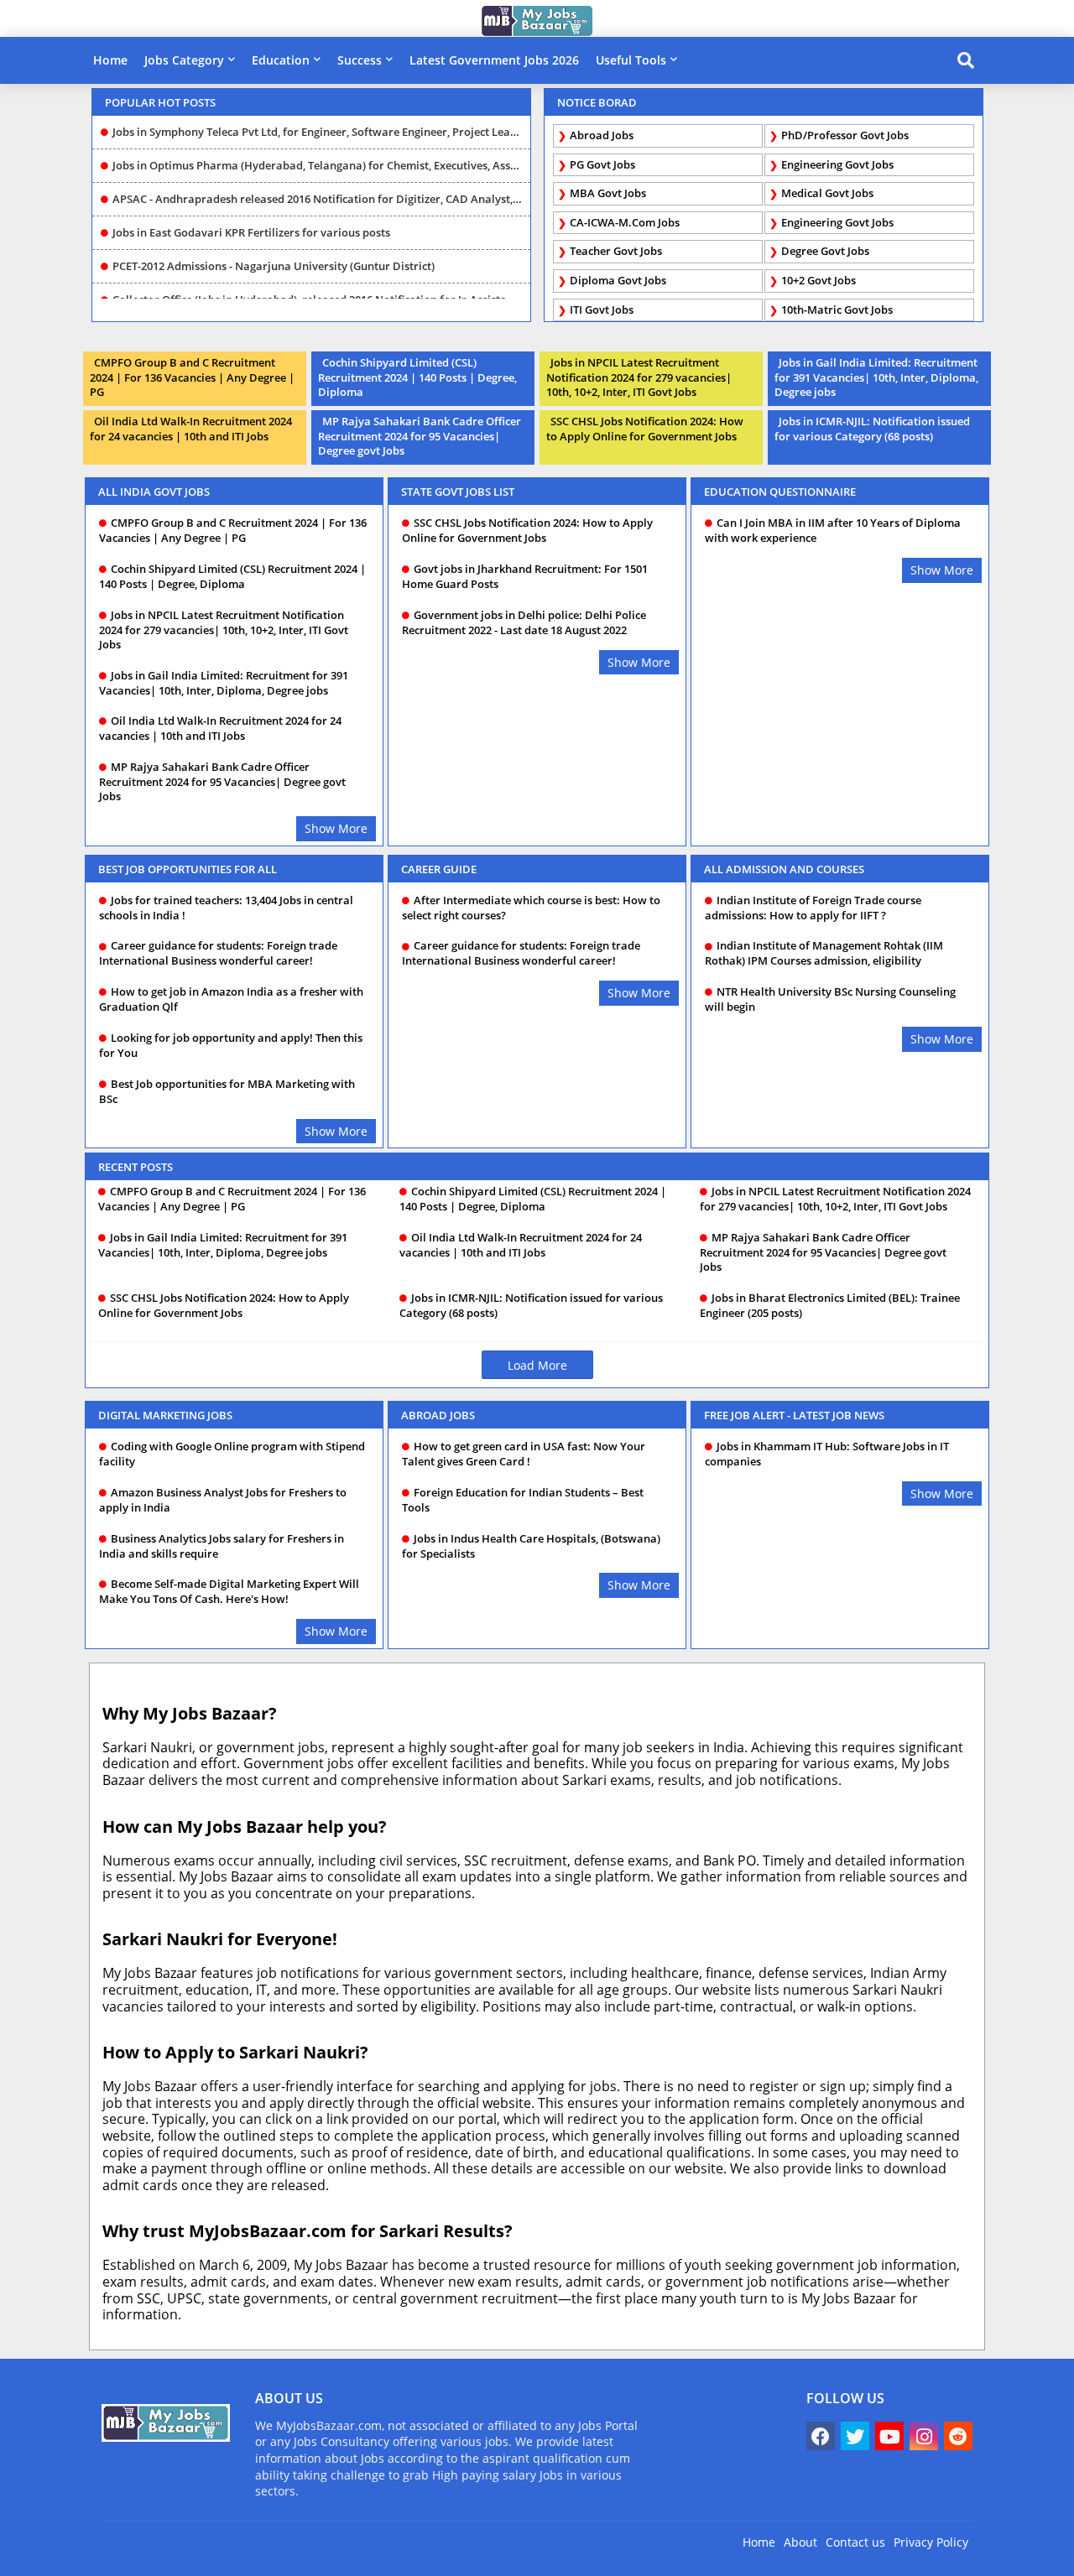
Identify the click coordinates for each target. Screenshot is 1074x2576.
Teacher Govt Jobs (616, 251)
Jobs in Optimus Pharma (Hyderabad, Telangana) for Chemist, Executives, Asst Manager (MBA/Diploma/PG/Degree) (317, 141)
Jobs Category (184, 60)
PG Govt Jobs (602, 164)
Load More (537, 1365)
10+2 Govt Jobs (819, 280)
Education (281, 60)
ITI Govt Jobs (602, 310)
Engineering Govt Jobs (837, 164)
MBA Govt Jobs (608, 193)
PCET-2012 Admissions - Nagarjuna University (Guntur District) (274, 242)
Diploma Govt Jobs (618, 280)
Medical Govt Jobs (827, 193)
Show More (336, 828)
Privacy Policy (931, 2542)
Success (360, 60)
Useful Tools (631, 60)
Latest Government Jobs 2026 (494, 60)
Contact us (855, 2542)
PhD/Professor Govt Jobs (845, 135)
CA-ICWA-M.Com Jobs (625, 222)
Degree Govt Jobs (825, 251)
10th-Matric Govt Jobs (837, 310)
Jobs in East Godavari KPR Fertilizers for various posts (251, 208)
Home (110, 60)
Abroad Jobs (602, 135)
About (800, 2542)
